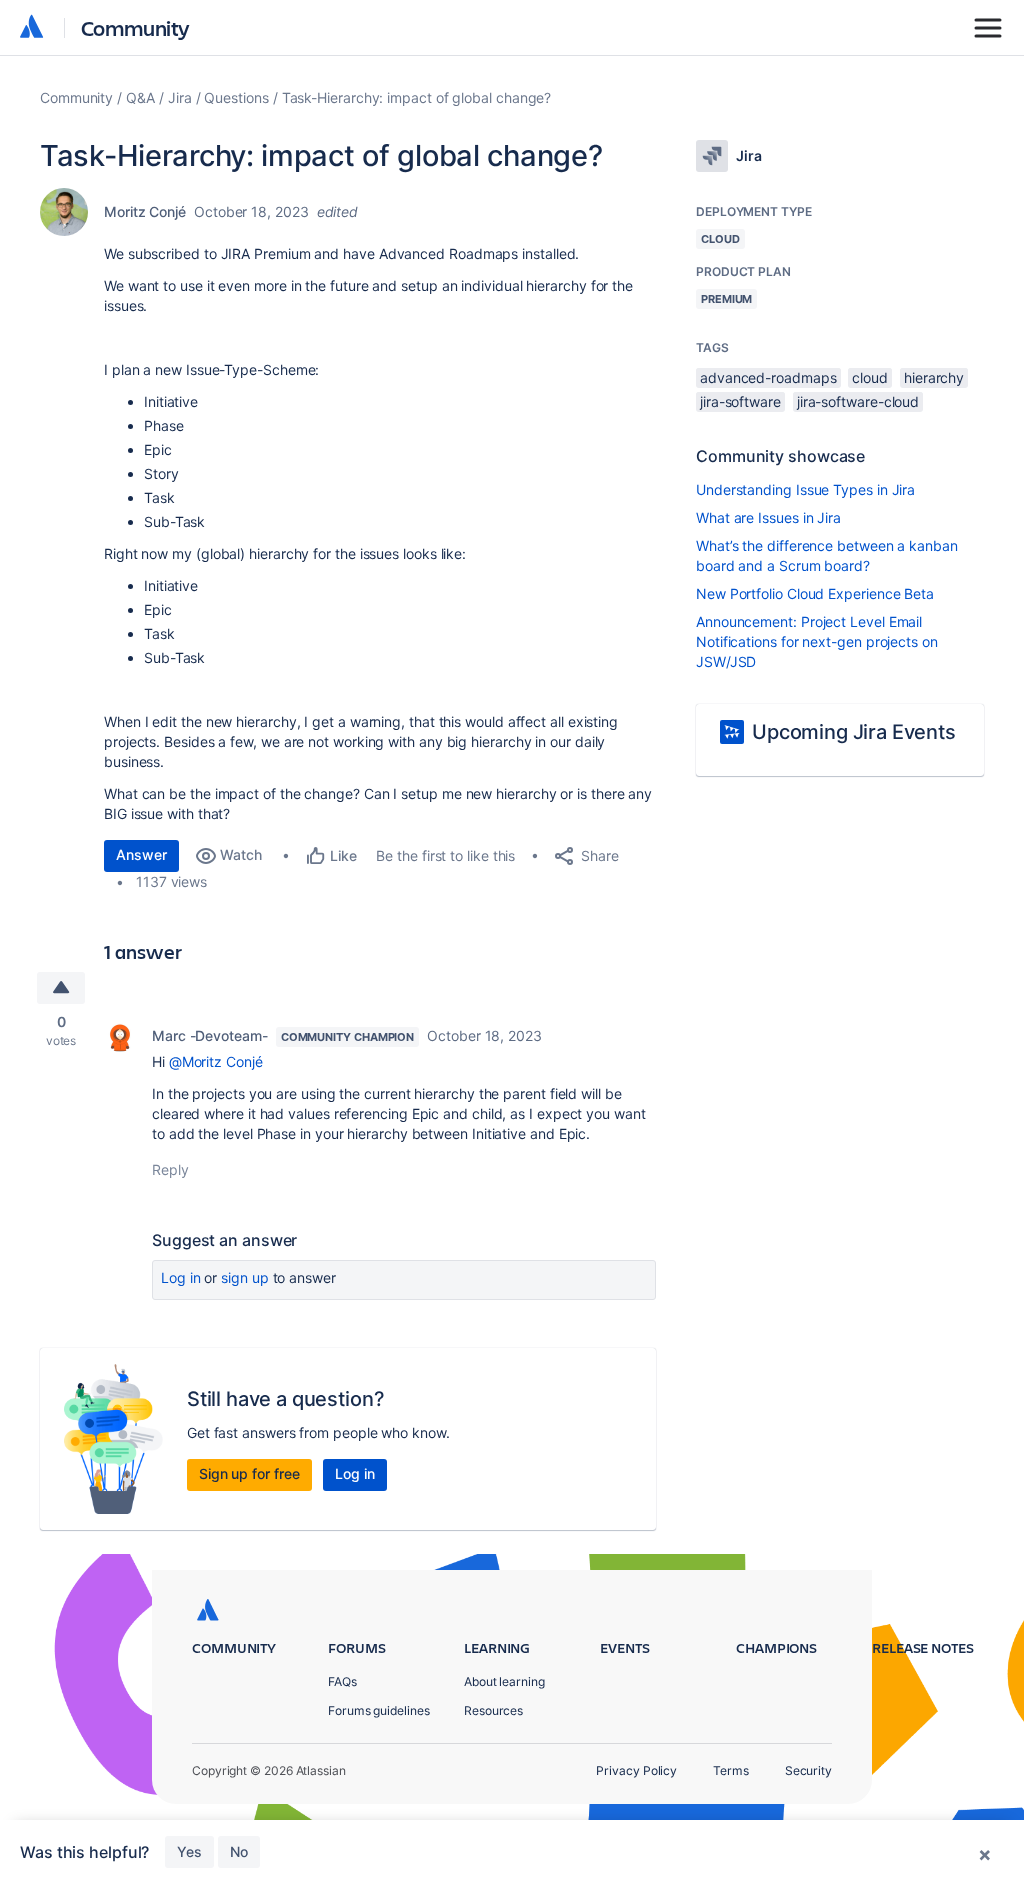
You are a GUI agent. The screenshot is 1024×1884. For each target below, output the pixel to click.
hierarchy (934, 377)
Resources (493, 1710)
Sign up (244, 1277)
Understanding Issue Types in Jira (805, 489)
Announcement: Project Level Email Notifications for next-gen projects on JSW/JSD (817, 641)
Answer (141, 854)
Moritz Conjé (145, 211)
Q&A (140, 97)
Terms (731, 1770)
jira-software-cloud (858, 401)
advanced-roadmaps (768, 377)
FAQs (342, 1681)
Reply (170, 1169)
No (239, 1851)
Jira (180, 97)
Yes (189, 1851)
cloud (870, 377)
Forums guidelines (379, 1710)
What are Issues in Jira (768, 517)
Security (808, 1770)
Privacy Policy (636, 1770)
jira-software (740, 401)
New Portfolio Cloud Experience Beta (815, 593)
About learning (504, 1681)
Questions (236, 97)
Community (135, 27)
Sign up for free (249, 1473)
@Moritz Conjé (216, 1061)
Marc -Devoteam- (210, 1035)
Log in (181, 1277)
